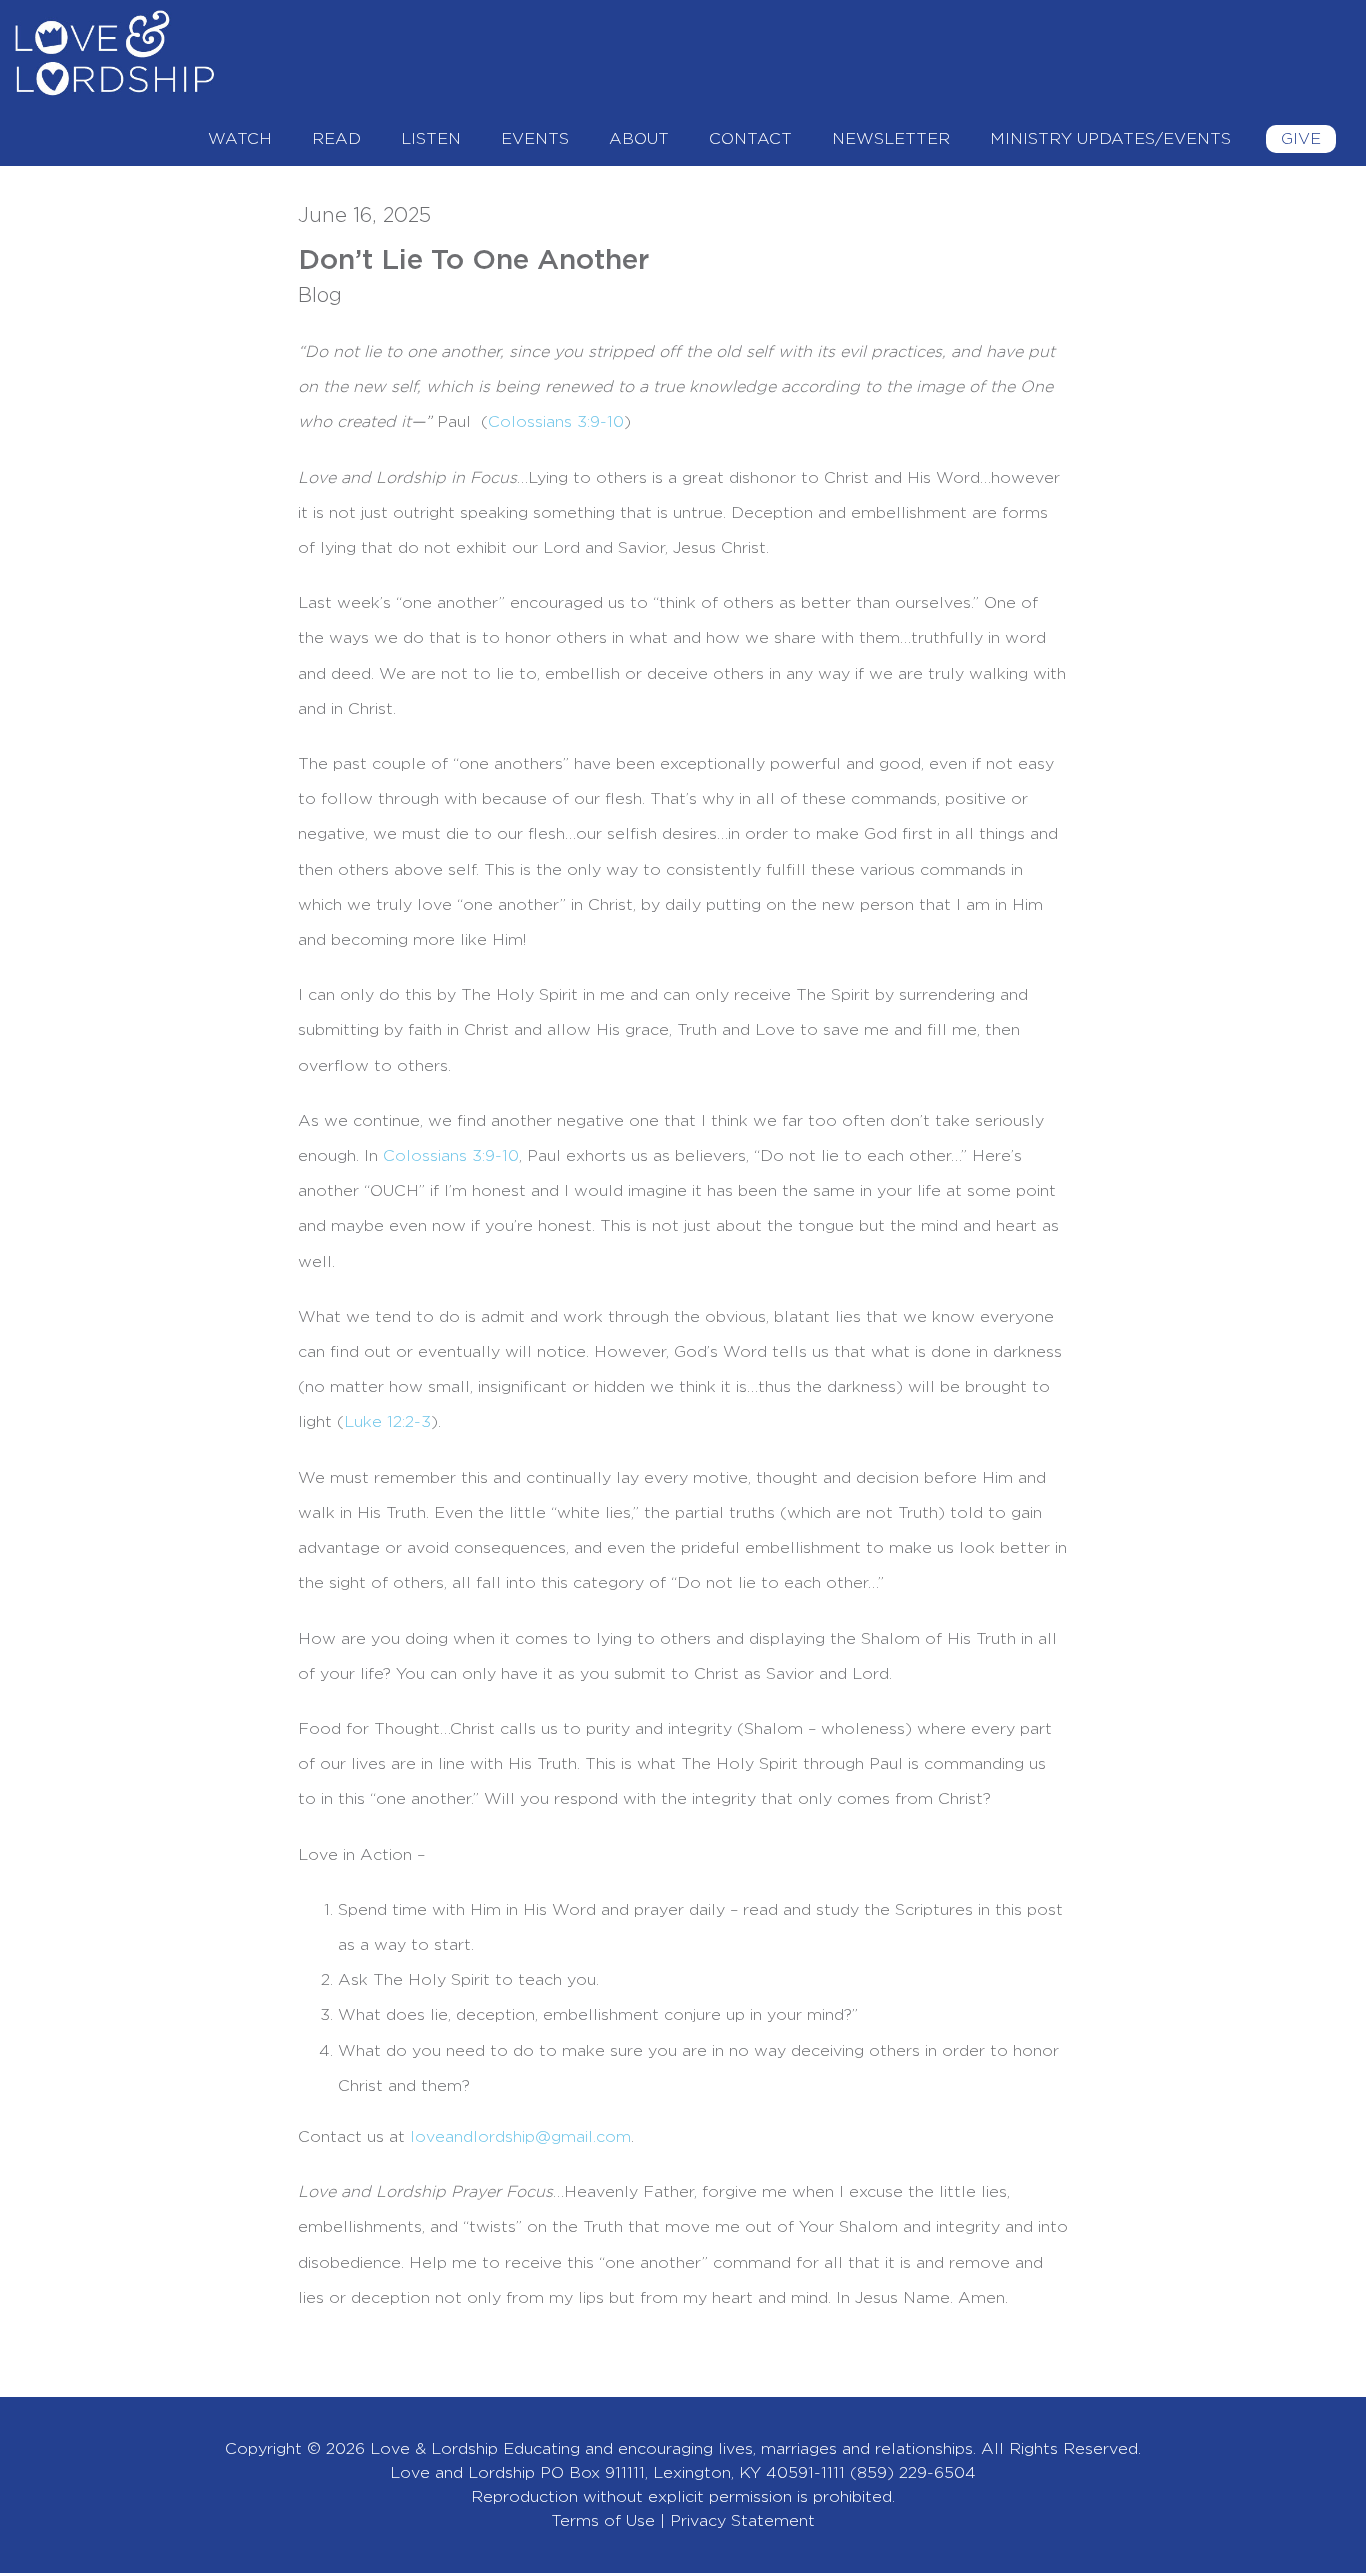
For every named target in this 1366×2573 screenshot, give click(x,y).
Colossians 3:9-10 (451, 1156)
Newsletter (891, 139)
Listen (431, 139)
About (639, 139)
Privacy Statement (742, 2521)
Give (1301, 139)
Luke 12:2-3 (387, 1422)
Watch (240, 139)
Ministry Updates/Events (1110, 139)
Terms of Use (603, 2521)
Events (535, 139)
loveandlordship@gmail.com (520, 2137)
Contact (750, 139)
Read (336, 139)
